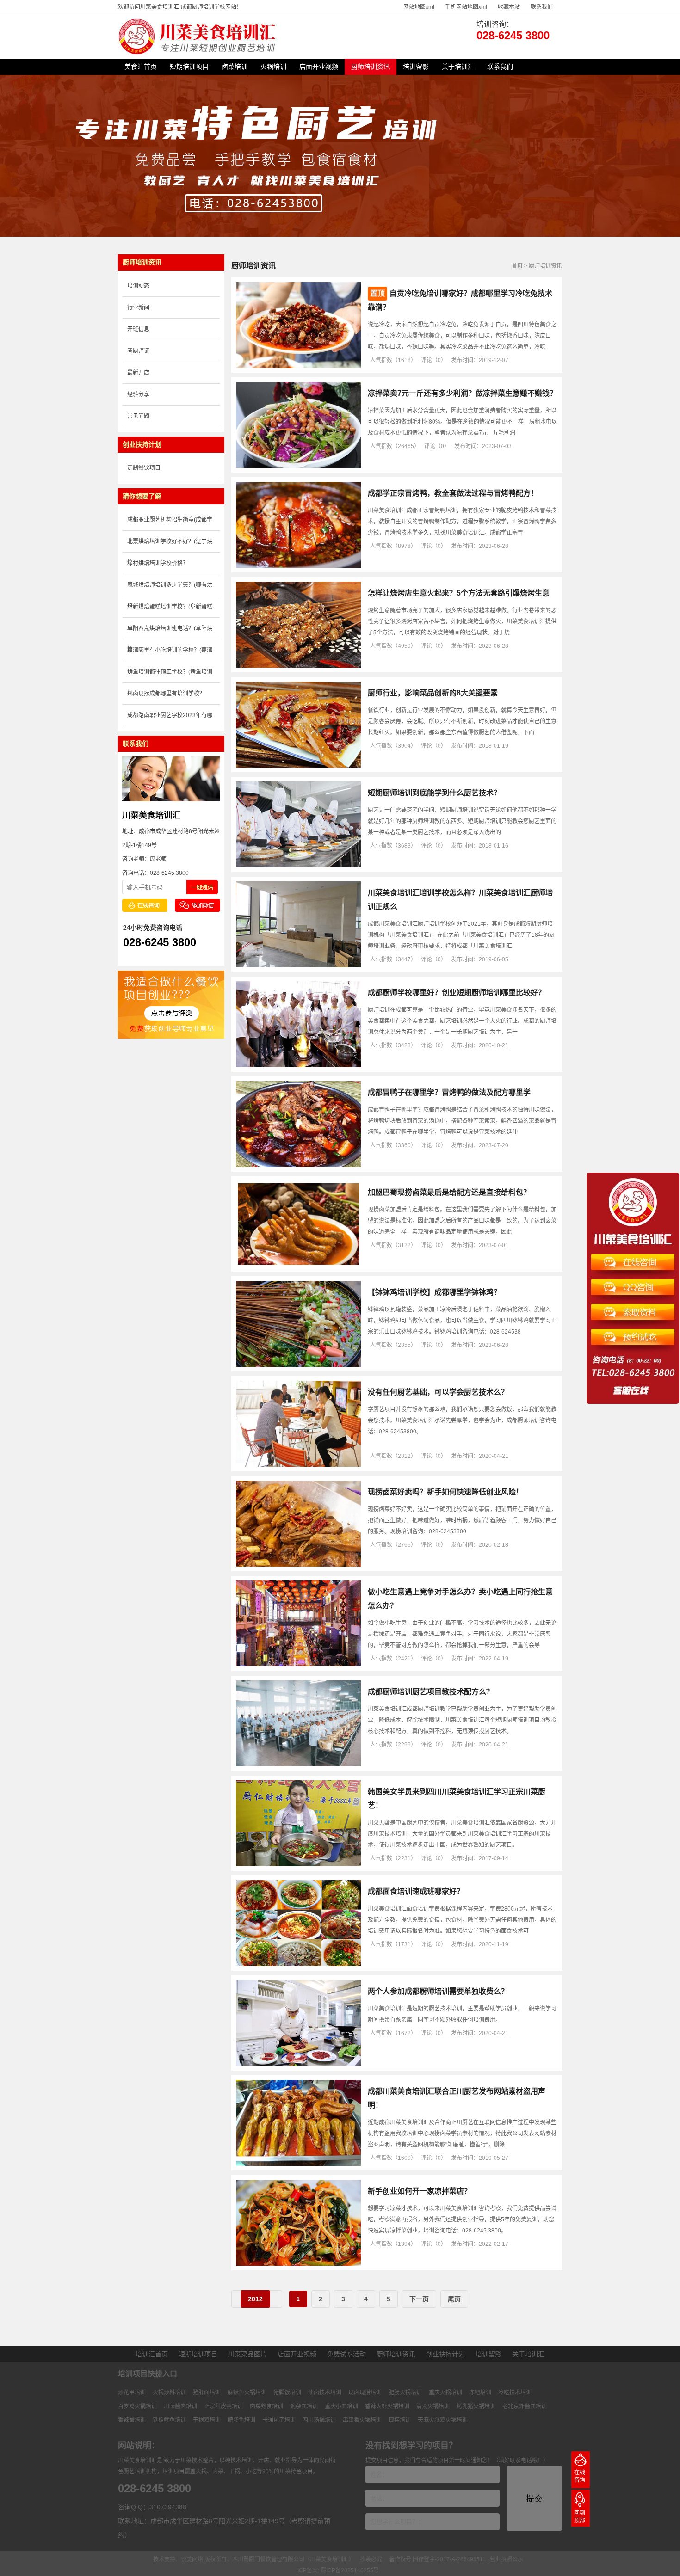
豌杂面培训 (304, 2406)
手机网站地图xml (466, 7)
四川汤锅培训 (319, 2420)
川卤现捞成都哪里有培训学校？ (166, 694)
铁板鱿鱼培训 (169, 2420)
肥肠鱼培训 (241, 2420)
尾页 (454, 2299)
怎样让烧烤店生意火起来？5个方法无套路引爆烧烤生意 (459, 593)
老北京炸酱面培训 (525, 2406)
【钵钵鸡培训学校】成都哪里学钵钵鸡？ (434, 1292)
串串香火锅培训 (362, 2420)
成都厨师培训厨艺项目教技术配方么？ (431, 1692)
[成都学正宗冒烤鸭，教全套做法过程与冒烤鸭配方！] (298, 566)
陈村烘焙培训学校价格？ (158, 563)
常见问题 (138, 416)
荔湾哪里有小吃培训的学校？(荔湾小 (170, 654)
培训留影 (416, 67)
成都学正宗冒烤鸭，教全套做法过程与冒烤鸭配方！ (453, 493)
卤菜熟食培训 (266, 2406)
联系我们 (542, 7)
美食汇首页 (141, 67)
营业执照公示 (507, 2559)
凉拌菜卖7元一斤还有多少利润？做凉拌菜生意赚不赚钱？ (462, 393)
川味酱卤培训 (180, 2406)
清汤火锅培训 (433, 2406)
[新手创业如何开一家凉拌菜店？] (298, 2264)
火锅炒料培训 (169, 2392)
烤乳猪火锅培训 (476, 2406)
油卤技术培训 (325, 2392)
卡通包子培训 (279, 2420)
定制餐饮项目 (144, 468)
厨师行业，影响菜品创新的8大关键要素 (433, 693)
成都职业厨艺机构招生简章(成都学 (170, 520)
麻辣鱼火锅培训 (247, 2392)
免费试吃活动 (346, 2354)
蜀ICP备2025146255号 (350, 2570)
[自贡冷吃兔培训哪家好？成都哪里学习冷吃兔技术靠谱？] (298, 366)
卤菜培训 (235, 67)
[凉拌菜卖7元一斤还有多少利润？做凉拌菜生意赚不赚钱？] (298, 466)
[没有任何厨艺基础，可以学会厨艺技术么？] (298, 1465)
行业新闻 (138, 307)
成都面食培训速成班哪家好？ (416, 1891)
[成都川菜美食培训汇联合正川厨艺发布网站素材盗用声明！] (298, 2164)
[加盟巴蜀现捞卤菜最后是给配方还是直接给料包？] (298, 1265)
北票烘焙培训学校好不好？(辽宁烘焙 (170, 545)
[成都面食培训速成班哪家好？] (298, 1964)
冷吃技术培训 (515, 2392)
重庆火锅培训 (445, 2392)
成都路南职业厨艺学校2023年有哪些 (170, 719)
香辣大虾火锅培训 (387, 2406)
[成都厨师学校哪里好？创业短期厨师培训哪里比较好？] (298, 1065)
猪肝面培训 (207, 2392)
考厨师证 (138, 351)
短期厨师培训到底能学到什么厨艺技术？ (434, 793)
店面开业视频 (319, 67)
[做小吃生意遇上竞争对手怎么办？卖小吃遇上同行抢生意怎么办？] (298, 1665)
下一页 (419, 2299)
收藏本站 (509, 7)
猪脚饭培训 (287, 2392)
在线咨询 (580, 2476)
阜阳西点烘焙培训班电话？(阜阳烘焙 (170, 632)
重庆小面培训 (341, 2406)
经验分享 (138, 394)
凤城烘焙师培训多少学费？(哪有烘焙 (170, 589)
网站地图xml (419, 7)
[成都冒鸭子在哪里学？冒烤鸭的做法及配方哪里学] (298, 1165)
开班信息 (138, 329)
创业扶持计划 (445, 2354)
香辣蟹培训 (132, 2420)
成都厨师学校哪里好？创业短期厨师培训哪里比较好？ (457, 993)
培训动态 (138, 286)
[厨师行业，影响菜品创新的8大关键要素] (298, 766)
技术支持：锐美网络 (178, 2559)
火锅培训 (273, 67)
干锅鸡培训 (207, 2420)
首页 (517, 266)
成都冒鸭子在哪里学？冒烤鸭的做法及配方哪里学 (449, 1092)
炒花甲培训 (132, 2392)
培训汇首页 (152, 2354)
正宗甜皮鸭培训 (223, 2406)
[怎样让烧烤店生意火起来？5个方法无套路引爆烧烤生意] (298, 666)
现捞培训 (400, 2420)
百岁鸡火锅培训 (137, 2406)
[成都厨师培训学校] (199, 52)
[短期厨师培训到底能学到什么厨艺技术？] (298, 866)
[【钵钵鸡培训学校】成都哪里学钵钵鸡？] (298, 1365)
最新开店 (138, 373)
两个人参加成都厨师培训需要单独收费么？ (438, 1991)
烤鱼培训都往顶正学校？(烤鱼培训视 (170, 676)
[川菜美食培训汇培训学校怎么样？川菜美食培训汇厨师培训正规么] (298, 965)
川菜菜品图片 (247, 2354)
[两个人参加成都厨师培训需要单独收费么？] (298, 2064)
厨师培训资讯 (371, 67)
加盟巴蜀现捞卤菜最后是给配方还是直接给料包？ (449, 1192)
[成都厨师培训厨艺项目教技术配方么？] (298, 1764)
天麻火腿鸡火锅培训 (443, 2420)
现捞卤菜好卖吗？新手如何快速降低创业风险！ (445, 1492)
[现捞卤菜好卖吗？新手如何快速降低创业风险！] (298, 1565)
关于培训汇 (458, 67)
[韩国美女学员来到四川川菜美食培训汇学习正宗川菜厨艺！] (298, 1864)
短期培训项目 (189, 67)
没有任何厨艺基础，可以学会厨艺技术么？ (438, 1392)
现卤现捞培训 (365, 2392)
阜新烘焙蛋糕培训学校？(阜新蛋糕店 (170, 611)
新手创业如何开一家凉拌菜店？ (420, 2191)
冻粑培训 (480, 2392)
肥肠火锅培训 (405, 2392)
